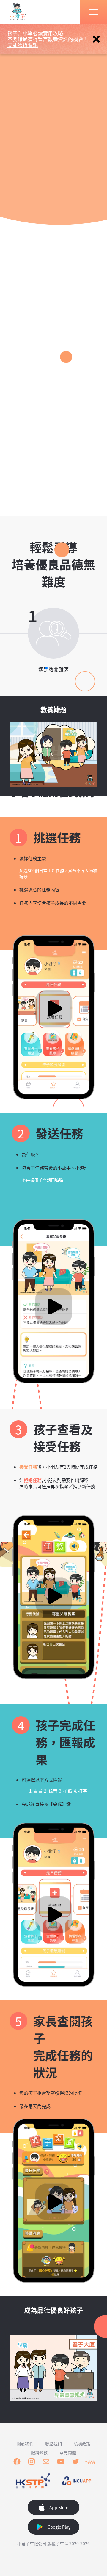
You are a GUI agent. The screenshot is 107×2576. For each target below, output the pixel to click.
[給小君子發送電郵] (46, 2462)
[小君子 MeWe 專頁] (90, 2462)
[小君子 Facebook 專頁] (17, 2462)
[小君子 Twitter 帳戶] (75, 2462)
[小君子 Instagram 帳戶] (32, 2462)
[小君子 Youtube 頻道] (61, 2462)
